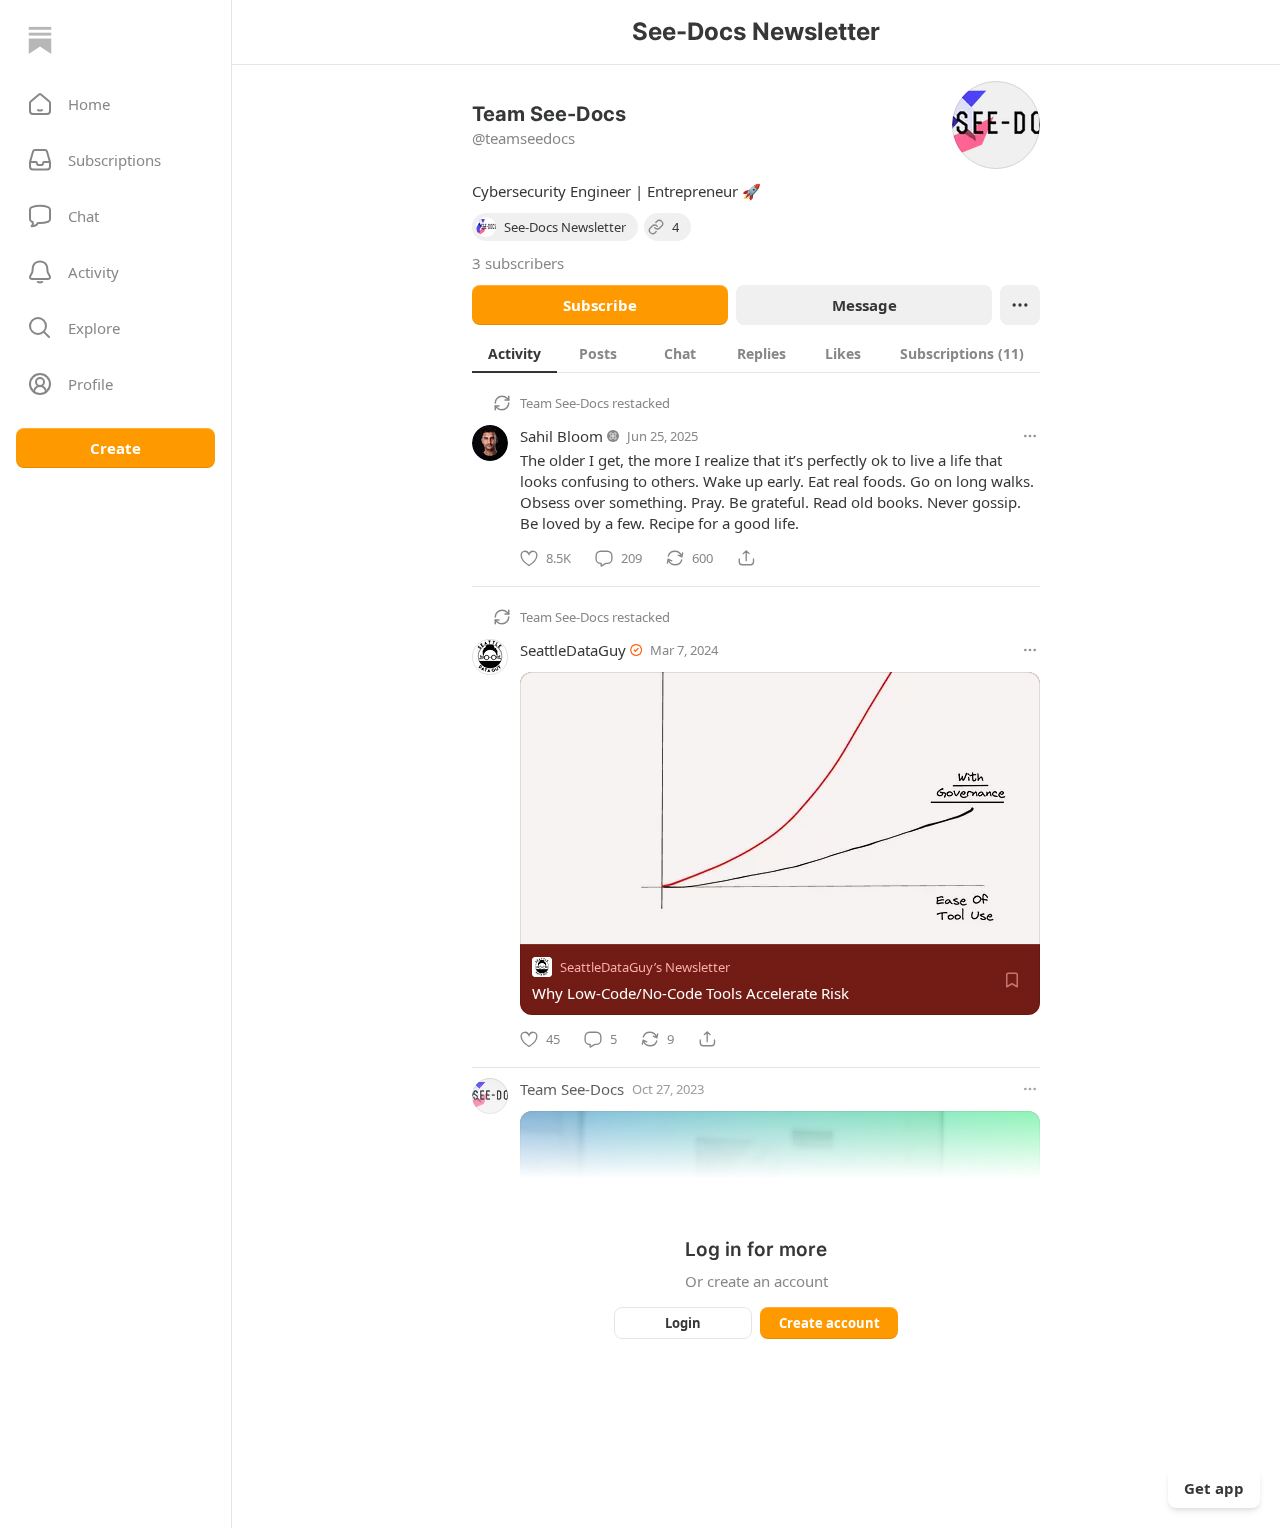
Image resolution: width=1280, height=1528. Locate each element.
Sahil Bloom (561, 436)
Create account (829, 1323)
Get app (1214, 1488)
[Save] (1012, 980)
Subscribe (600, 305)
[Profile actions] (1020, 305)
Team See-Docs (564, 403)
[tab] (514, 353)
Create (115, 448)
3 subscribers (518, 263)
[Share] (746, 558)
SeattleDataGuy (573, 650)
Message (864, 305)
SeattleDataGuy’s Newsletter (645, 967)
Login (683, 1323)
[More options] (1030, 436)
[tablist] (756, 353)
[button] (115, 104)
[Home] (40, 40)
